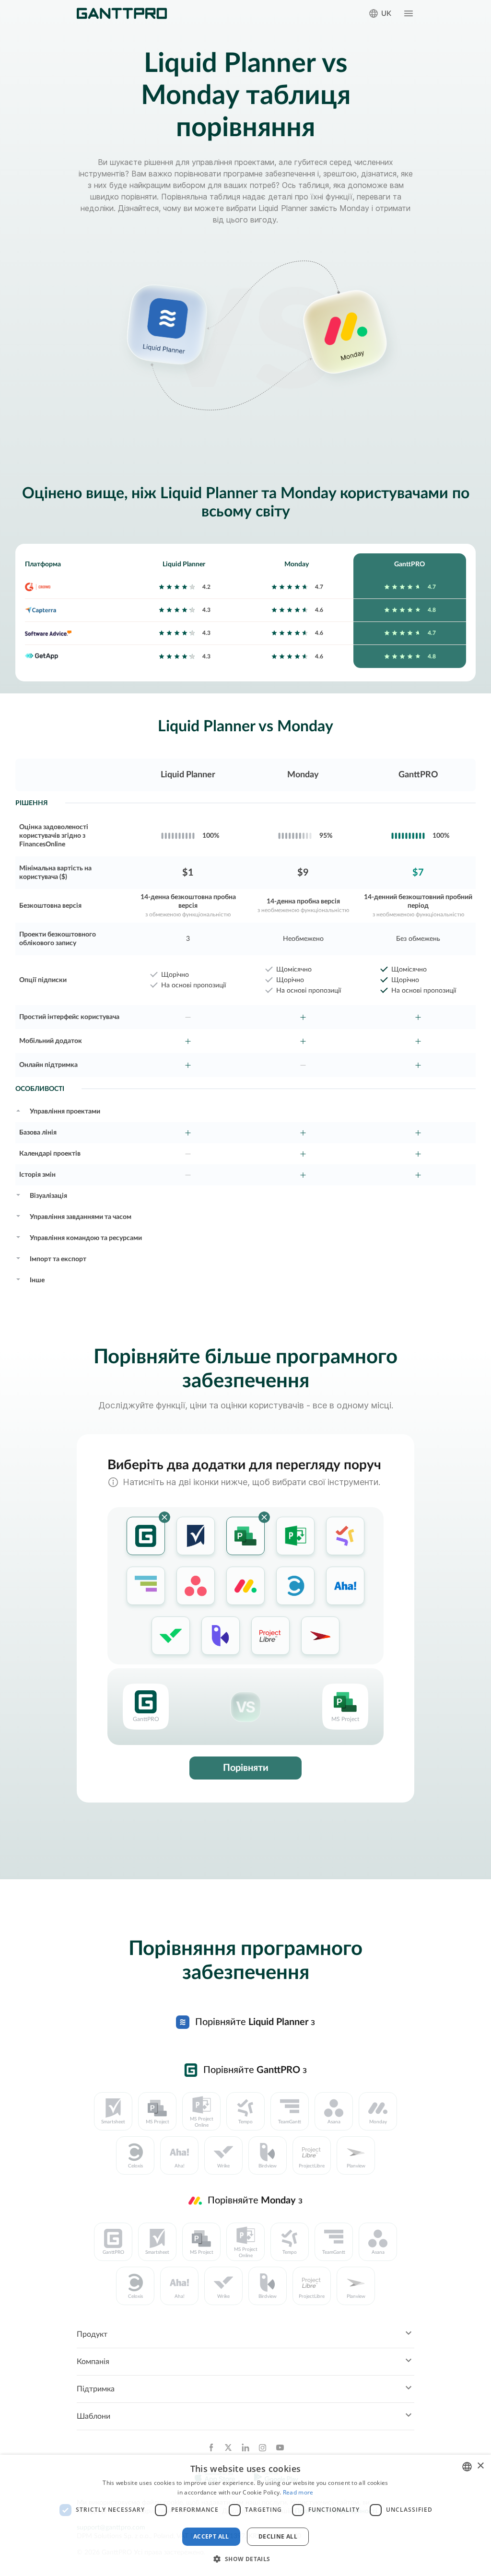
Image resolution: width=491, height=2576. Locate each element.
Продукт (92, 2334)
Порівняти (246, 1768)
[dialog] (245, 2515)
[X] (228, 2447)
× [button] (480, 2466)
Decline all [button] (278, 2536)
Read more (298, 2492)
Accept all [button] (211, 2536)
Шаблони (94, 2416)
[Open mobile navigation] (409, 13)
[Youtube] (280, 2447)
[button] (245, 2559)
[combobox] (467, 2467)
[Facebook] (211, 2447)
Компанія (93, 2362)
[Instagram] (263, 2447)
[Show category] (18, 1110)
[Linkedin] (245, 2447)
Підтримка (96, 2389)
